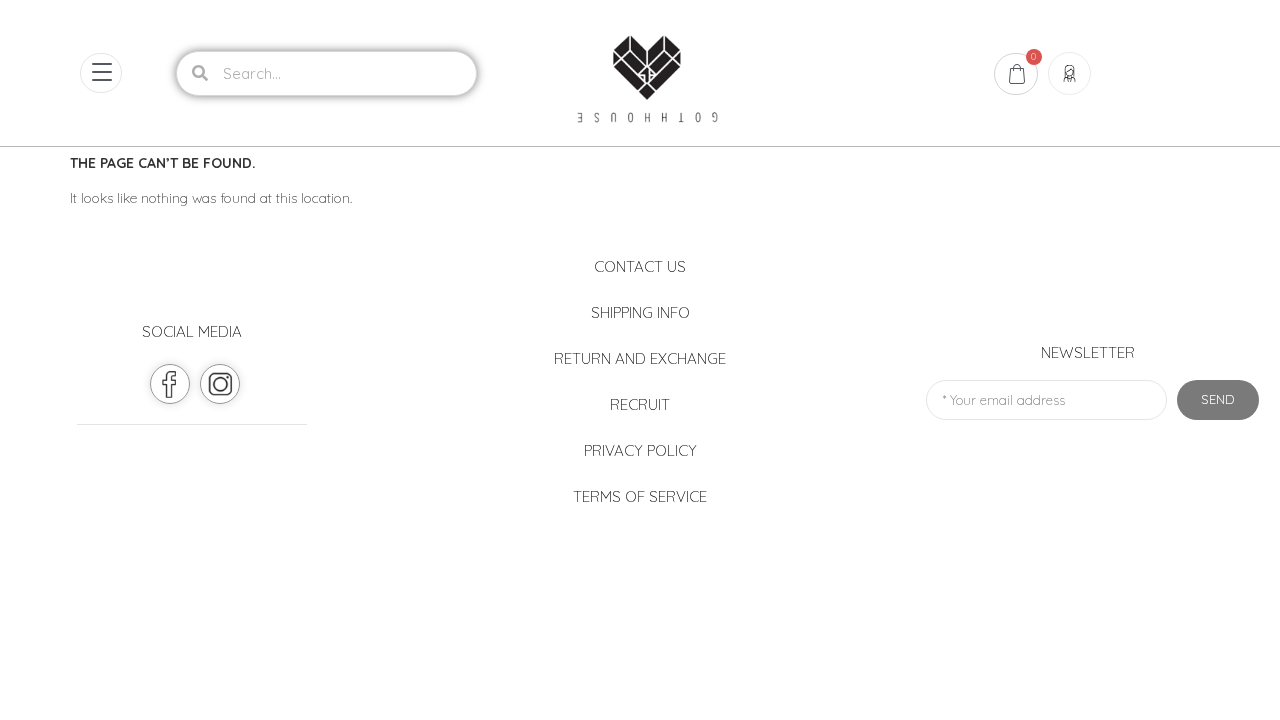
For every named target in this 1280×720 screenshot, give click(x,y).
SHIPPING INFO (640, 312)
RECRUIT (640, 404)
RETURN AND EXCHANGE (640, 358)
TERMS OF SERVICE (640, 496)
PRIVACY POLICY (640, 450)
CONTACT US (640, 266)
